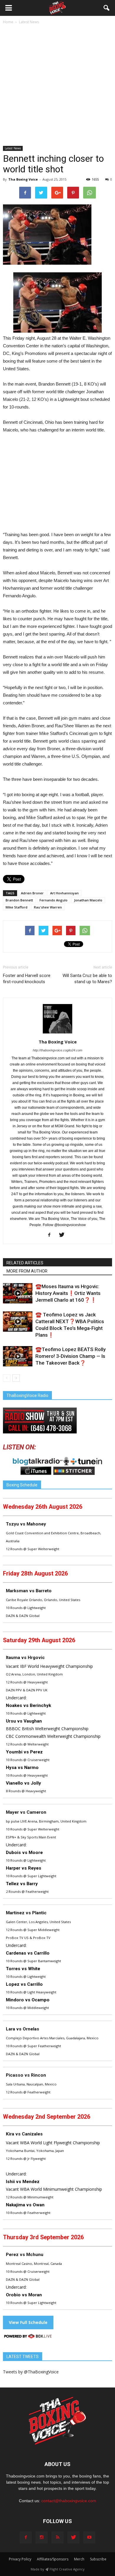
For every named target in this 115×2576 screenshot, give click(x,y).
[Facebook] (51, 1235)
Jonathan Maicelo (88, 900)
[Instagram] (42, 2537)
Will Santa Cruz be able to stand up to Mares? (87, 979)
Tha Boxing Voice (23, 179)
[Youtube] (89, 2537)
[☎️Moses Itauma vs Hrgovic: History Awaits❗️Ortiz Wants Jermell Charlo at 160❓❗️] (18, 1293)
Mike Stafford (17, 907)
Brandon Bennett (19, 900)
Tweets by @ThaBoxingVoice (31, 2372)
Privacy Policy (20, 2559)
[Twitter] (64, 1235)
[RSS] (57, 2537)
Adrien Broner (32, 893)
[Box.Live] (28, 2337)
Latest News (13, 148)
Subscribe (98, 2559)
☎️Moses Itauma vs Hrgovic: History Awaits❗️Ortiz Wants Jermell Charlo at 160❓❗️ (68, 1293)
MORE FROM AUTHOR (27, 1271)
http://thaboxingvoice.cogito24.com (57, 1050)
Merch (79, 2559)
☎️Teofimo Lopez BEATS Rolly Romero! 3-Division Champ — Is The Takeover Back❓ (70, 1356)
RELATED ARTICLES (25, 1263)
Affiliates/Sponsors (53, 2559)
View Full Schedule (28, 2322)
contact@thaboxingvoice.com (69, 2501)
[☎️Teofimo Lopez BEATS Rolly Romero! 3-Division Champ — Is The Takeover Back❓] (18, 1356)
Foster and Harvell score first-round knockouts (27, 979)
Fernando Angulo (54, 900)
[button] (107, 8)
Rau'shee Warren (48, 907)
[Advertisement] (57, 86)
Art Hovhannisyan (64, 893)
